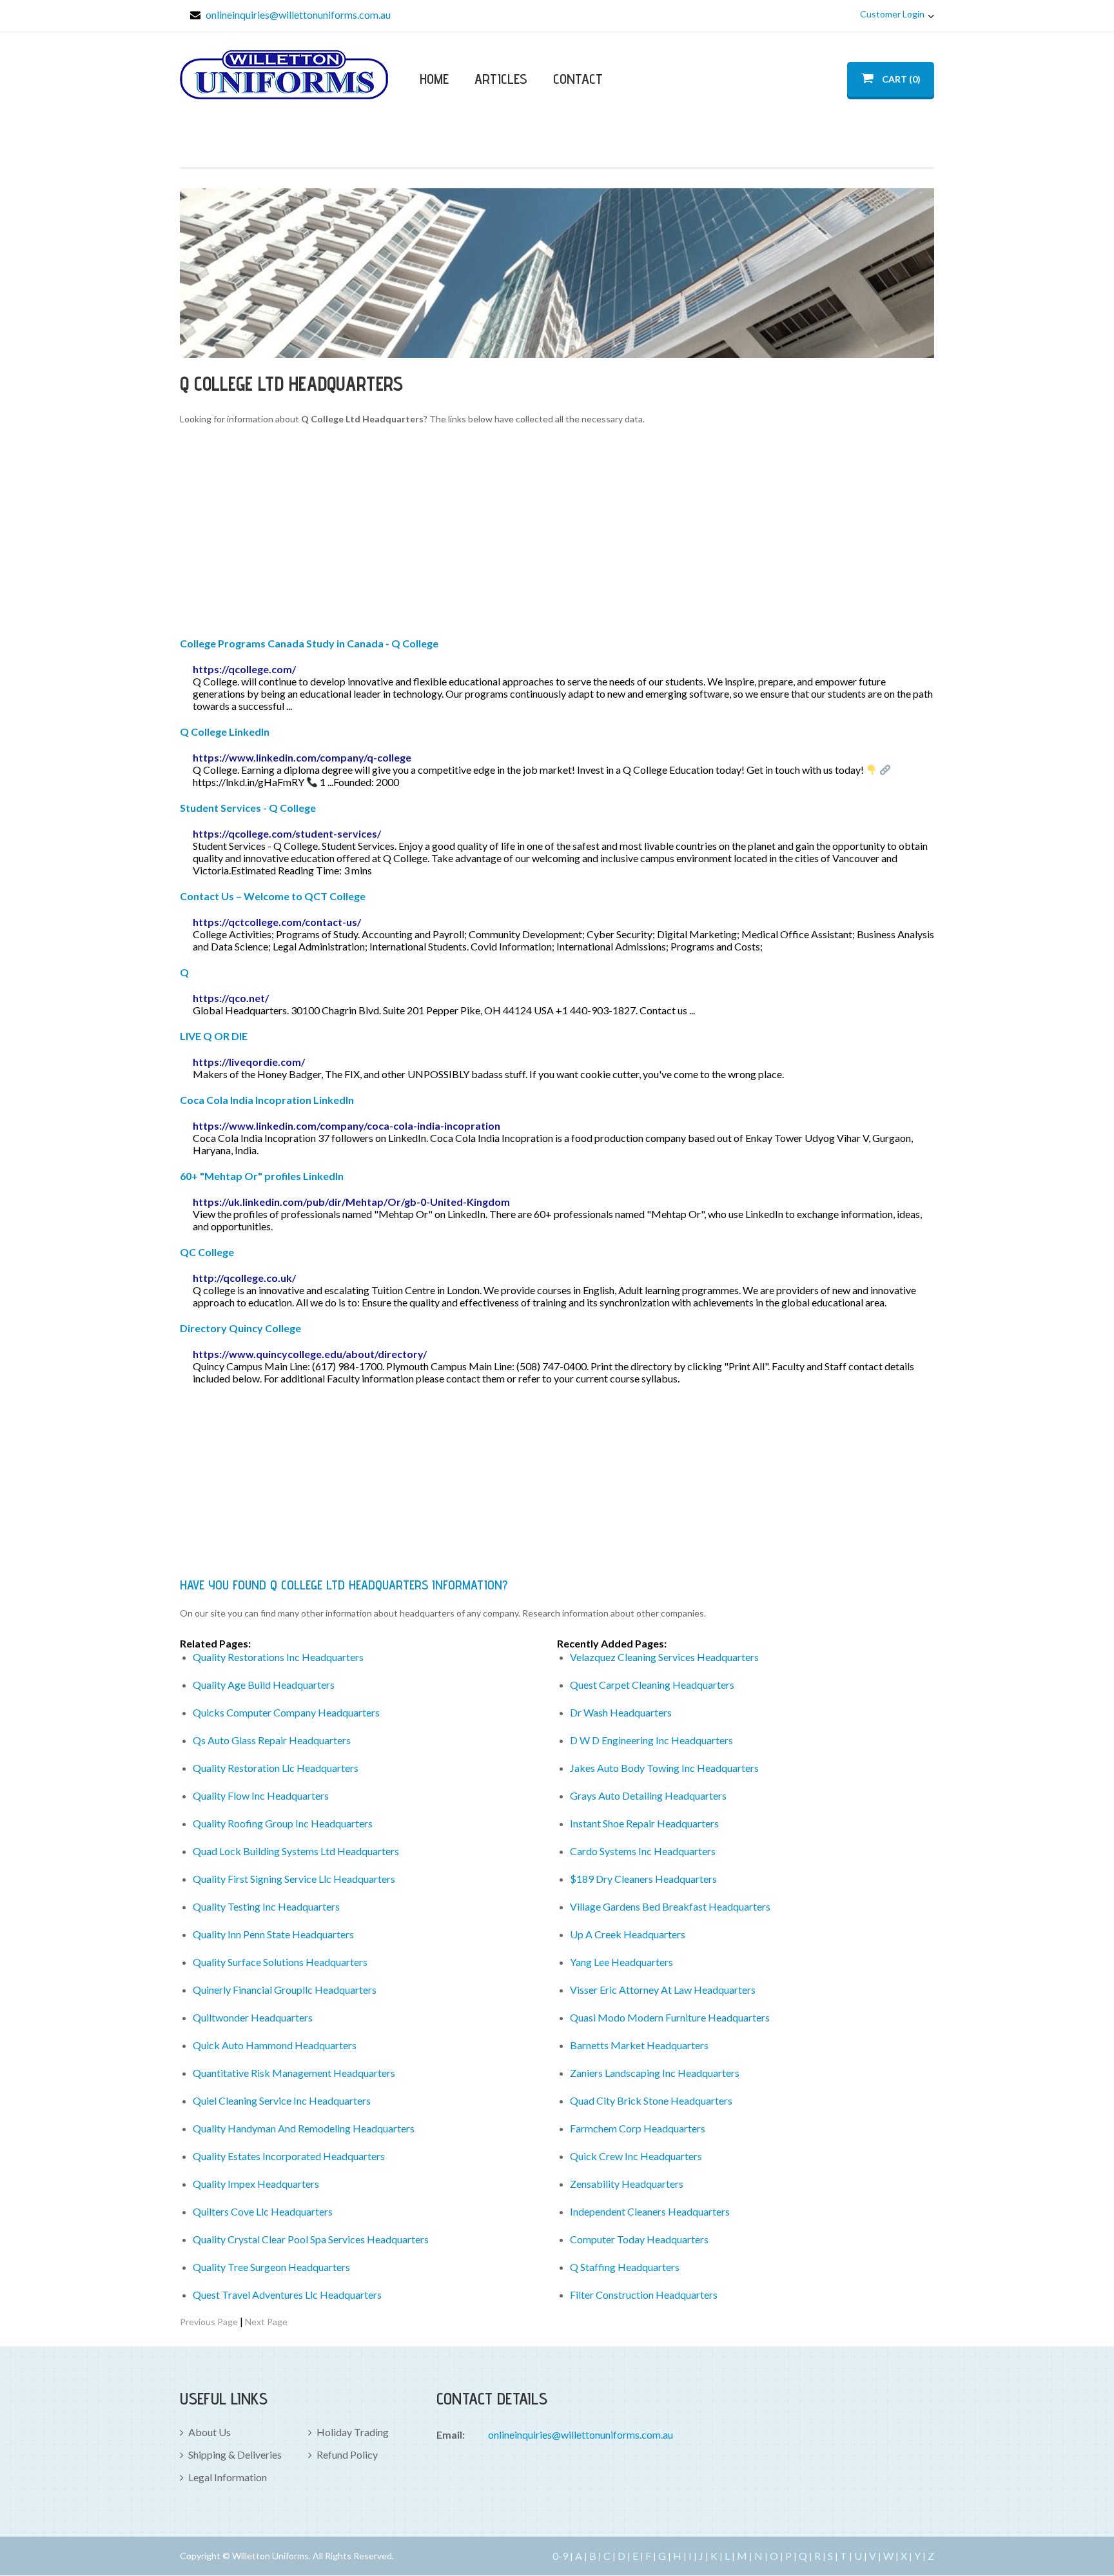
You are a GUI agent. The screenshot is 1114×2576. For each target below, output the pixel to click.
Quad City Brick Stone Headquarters (651, 2100)
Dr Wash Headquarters (621, 1712)
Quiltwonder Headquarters (253, 2017)
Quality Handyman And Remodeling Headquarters (304, 2128)
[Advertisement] (557, 533)
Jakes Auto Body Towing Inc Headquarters (664, 1768)
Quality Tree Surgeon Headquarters (271, 2267)
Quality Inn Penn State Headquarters (273, 1934)
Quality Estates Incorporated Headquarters (289, 2156)
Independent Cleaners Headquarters (650, 2211)
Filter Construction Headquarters (644, 2295)
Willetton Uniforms (284, 75)
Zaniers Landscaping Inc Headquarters (655, 2073)
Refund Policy (347, 2454)
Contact (578, 79)
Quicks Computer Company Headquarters (286, 1712)
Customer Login (892, 14)
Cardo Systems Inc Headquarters (643, 1851)
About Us (210, 2432)
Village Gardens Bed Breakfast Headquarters (670, 1906)
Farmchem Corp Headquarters (638, 2128)
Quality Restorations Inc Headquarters (278, 1657)
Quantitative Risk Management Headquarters (294, 2073)
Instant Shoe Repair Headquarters (644, 1823)
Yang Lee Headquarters (621, 1962)
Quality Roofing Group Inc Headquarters (283, 1823)
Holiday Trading (353, 2432)
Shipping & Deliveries (235, 2454)
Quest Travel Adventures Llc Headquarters (287, 2295)
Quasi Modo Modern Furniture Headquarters (670, 2017)
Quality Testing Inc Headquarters (266, 1906)
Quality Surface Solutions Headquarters (280, 1962)
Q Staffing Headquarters (625, 2267)
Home (434, 79)
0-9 (560, 2556)
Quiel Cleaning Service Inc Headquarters (282, 2100)
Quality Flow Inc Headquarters (261, 1795)
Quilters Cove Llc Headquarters (263, 2211)
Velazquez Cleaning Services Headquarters (664, 1657)
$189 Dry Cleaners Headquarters (643, 1879)
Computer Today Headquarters (639, 2239)
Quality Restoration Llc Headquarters (276, 1768)
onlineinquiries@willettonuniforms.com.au (298, 15)
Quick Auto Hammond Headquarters (275, 2045)
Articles (501, 79)
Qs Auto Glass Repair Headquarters (272, 1740)
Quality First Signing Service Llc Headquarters (294, 1879)
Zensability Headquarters (627, 2184)
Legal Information (228, 2477)
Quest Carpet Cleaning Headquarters (652, 1685)
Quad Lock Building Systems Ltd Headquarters (296, 1851)
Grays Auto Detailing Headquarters (648, 1795)
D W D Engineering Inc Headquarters (651, 1740)
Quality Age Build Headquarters (264, 1685)
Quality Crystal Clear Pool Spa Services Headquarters (311, 2239)
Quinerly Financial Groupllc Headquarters (285, 1990)
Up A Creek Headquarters (628, 1934)
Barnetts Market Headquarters (639, 2045)
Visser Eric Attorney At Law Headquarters (663, 1990)
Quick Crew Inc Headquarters (636, 2156)
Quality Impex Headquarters (256, 2184)
